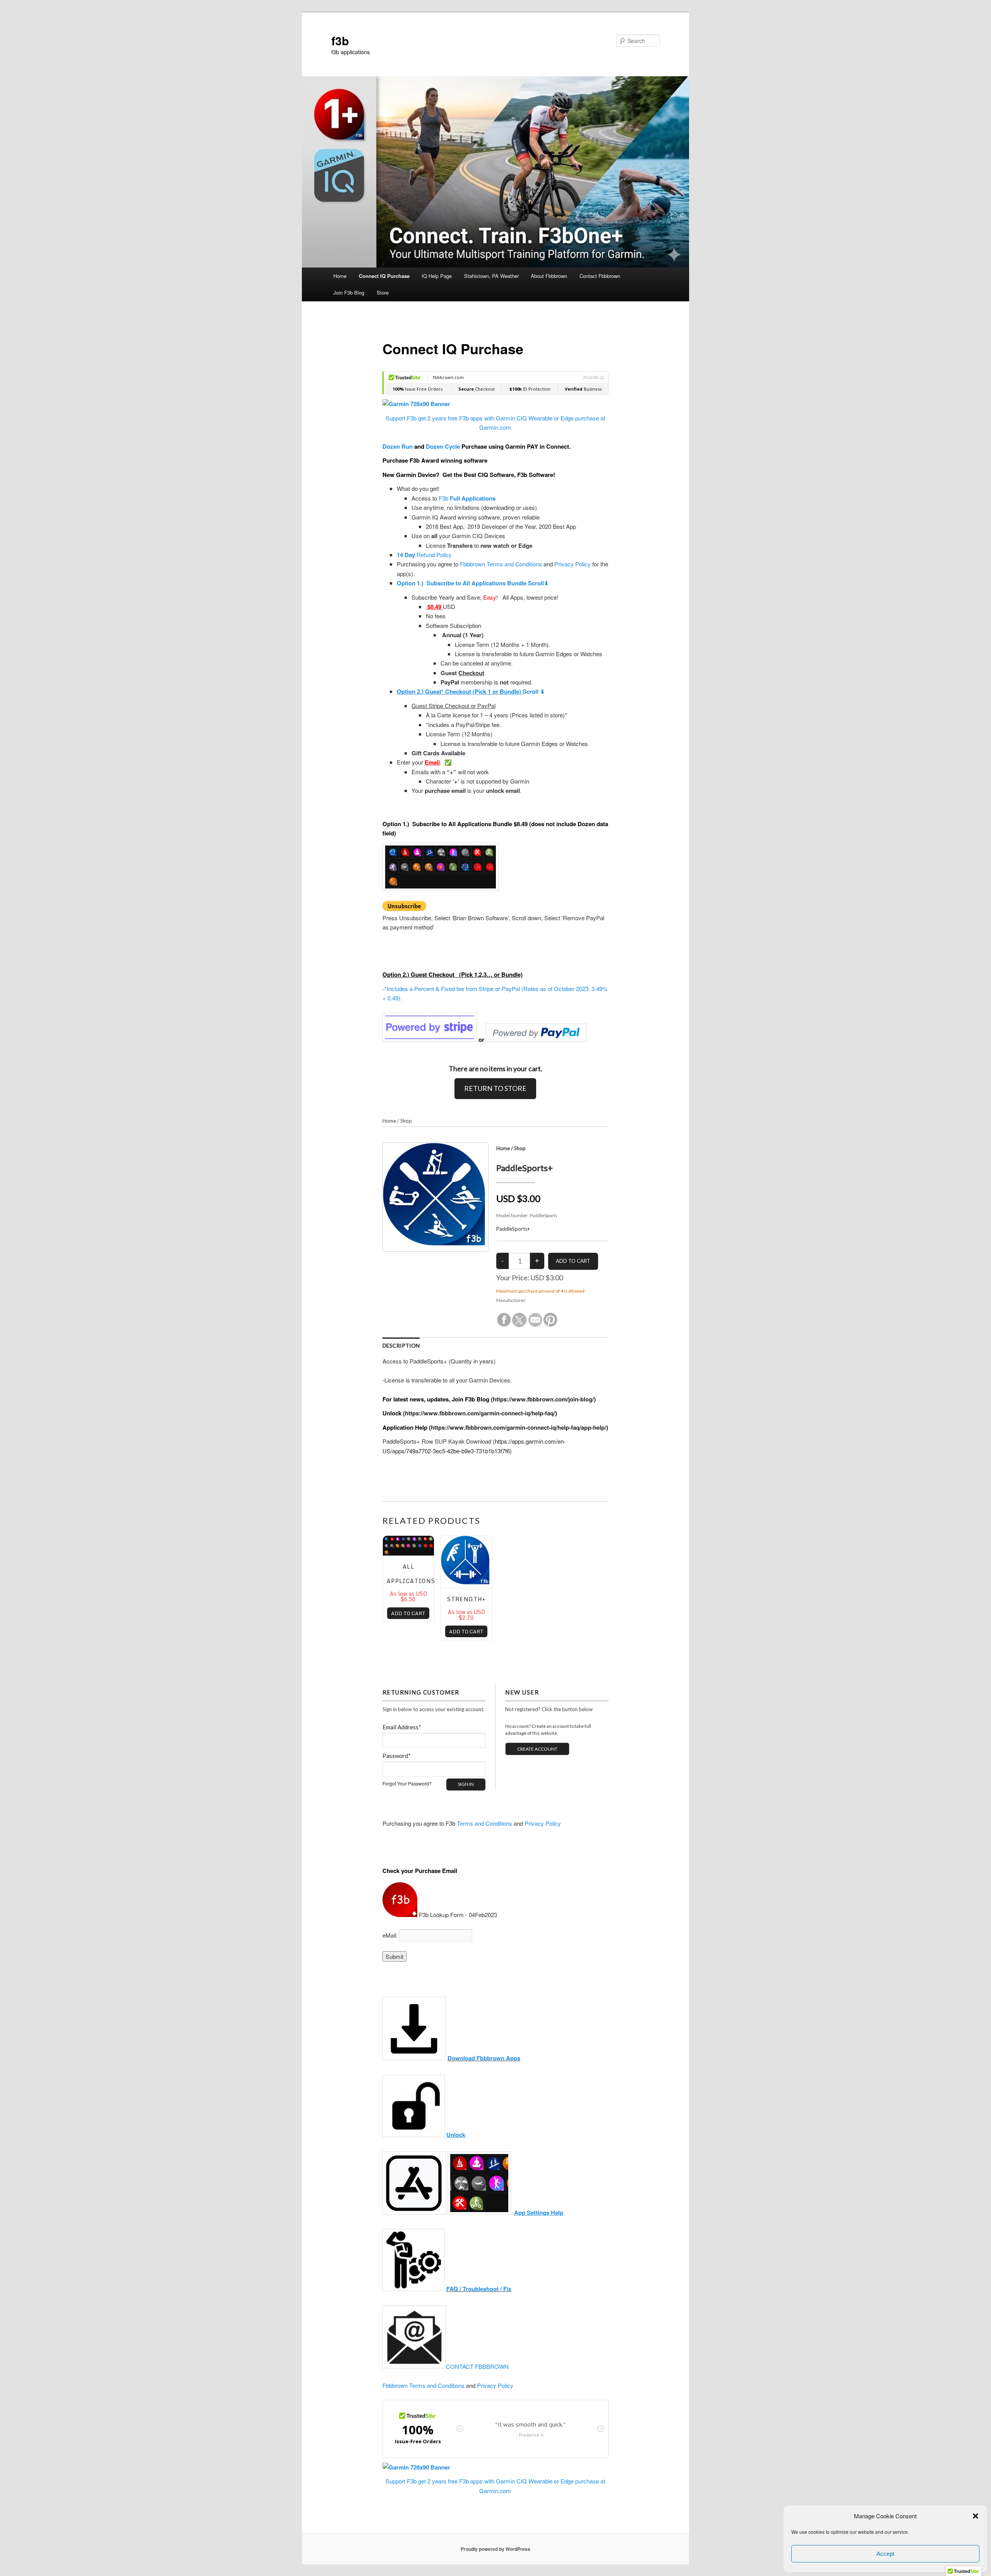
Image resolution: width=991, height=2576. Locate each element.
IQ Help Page (437, 276)
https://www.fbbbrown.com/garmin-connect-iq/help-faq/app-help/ (519, 1427)
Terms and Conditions (484, 1823)
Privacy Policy (573, 564)
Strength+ (466, 1599)
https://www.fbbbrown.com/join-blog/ (543, 1399)
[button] (976, 2516)
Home (340, 276)
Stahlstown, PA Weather (491, 276)
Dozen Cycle (443, 446)
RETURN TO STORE (495, 1088)
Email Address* (402, 1727)
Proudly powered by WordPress (495, 2549)
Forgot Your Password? (407, 1783)
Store (383, 292)
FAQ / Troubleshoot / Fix (479, 2289)
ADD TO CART (408, 1613)
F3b (467, 498)
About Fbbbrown (549, 276)
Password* (397, 1756)
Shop (406, 1121)
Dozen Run (398, 446)
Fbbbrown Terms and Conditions (501, 564)
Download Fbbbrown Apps (484, 2058)
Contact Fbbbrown (600, 276)
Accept (885, 2554)
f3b (340, 40)
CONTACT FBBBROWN (477, 2366)
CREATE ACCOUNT (537, 1749)
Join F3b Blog (349, 292)
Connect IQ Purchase (384, 276)
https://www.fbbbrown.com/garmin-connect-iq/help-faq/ (480, 1413)
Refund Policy (424, 555)
